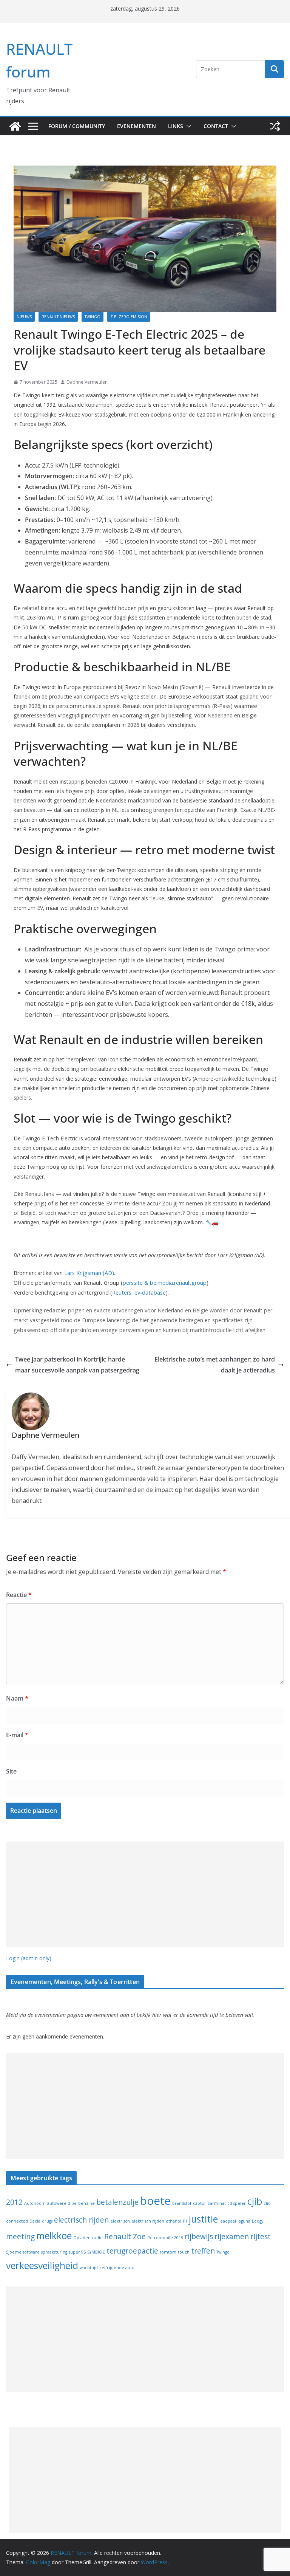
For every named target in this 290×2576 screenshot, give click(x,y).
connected (17, 2221)
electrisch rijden (81, 2220)
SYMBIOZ (96, 2252)
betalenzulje (117, 2202)
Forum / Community (77, 126)
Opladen (82, 2238)
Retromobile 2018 (165, 2238)
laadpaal (228, 2221)
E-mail (17, 1735)
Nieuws (24, 317)
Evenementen (137, 126)
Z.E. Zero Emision (129, 317)
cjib (255, 2201)
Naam (17, 1698)
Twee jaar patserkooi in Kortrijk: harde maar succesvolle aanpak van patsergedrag (77, 1365)
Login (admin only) (29, 1958)
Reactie (19, 1595)
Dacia (35, 2221)
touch (184, 2252)
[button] (187, 126)
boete (155, 2201)
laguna (244, 2221)
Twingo (93, 317)
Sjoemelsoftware (23, 2252)
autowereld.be (62, 2203)
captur (200, 2203)
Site (11, 1771)
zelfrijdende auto (117, 2268)
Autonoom (35, 2203)
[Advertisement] (145, 1894)
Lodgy (258, 2221)
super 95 (77, 2252)
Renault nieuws (58, 317)
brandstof (182, 2203)
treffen (203, 2251)
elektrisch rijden (148, 2221)
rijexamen (232, 2237)
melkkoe (54, 2236)
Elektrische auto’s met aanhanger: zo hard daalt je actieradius (215, 1365)
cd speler (237, 2203)
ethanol (174, 2221)
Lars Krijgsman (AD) (89, 1273)
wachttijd (89, 2268)
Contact (216, 126)
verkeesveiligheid (42, 2265)
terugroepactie (132, 2251)
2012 (14, 2202)
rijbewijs (199, 2237)
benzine (86, 2203)
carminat (217, 2203)
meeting (20, 2237)
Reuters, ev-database (139, 1293)
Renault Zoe (125, 2237)
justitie (203, 2219)
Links (176, 126)
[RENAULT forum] (15, 126)
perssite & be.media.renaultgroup (165, 1283)
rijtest (261, 2237)
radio (97, 2238)
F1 (185, 2221)
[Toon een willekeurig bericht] (275, 126)
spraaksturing (54, 2252)
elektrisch (120, 2221)
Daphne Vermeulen (87, 382)
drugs (47, 2221)
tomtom (168, 2252)
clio (267, 2203)
